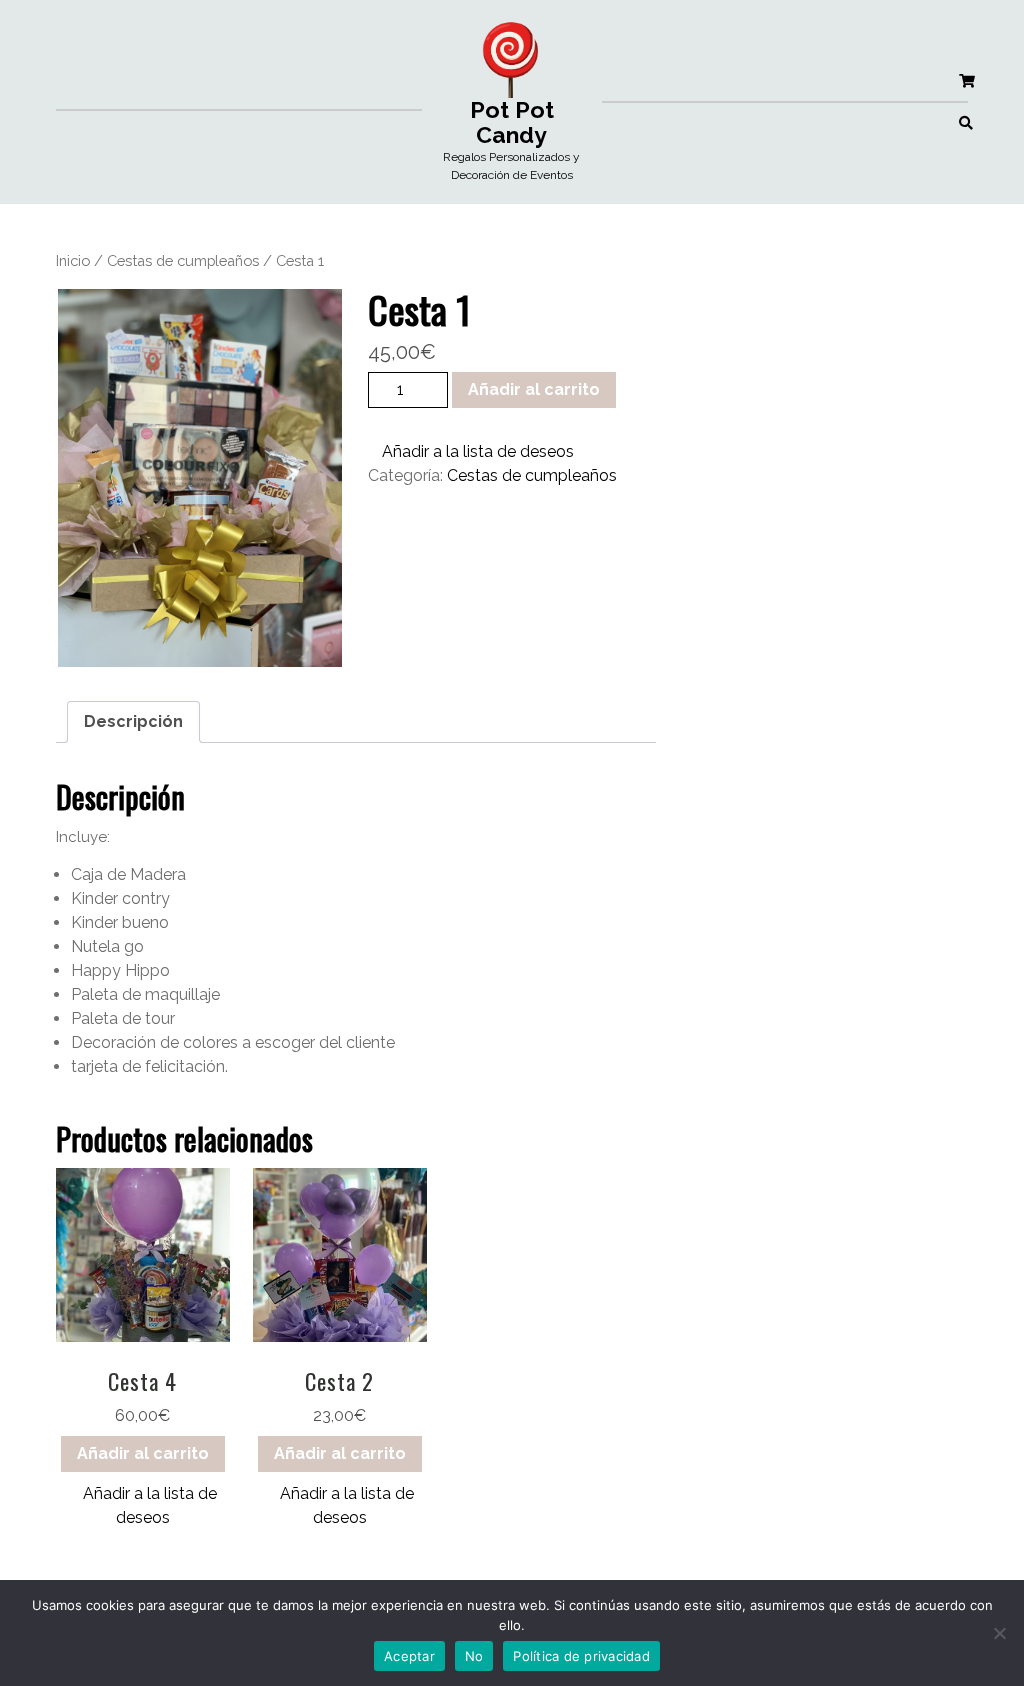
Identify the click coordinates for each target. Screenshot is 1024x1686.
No (474, 1656)
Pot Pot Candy (512, 122)
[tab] (133, 722)
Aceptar (409, 1656)
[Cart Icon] (967, 80)
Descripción (133, 721)
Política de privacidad (581, 1656)
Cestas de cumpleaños (183, 260)
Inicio (73, 260)
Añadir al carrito (534, 389)
